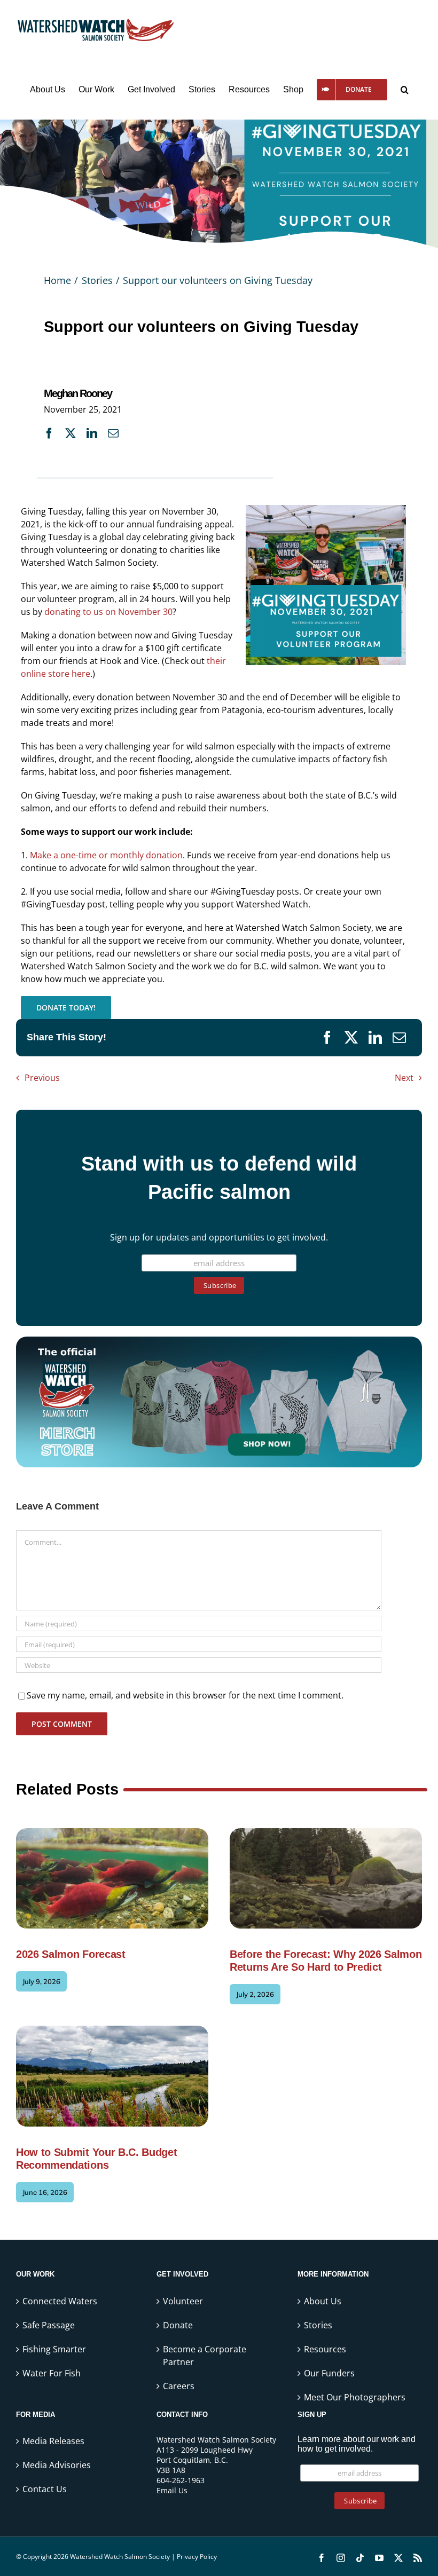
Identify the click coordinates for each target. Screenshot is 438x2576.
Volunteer (183, 2301)
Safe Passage (49, 2325)
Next (404, 1078)
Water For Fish (52, 2373)
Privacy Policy (197, 2557)
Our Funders (329, 2373)
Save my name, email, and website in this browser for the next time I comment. (185, 1695)
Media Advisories (57, 2465)
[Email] (113, 432)
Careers (179, 2385)
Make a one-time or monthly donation (106, 855)
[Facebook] (49, 432)
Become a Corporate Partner (205, 2355)
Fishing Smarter (54, 2349)
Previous (42, 1078)
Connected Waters (60, 2301)
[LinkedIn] (92, 432)
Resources (325, 2349)
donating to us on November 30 (108, 612)
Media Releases (53, 2441)
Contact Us (45, 2489)
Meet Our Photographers (355, 2397)
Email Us (172, 2490)
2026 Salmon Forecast (71, 1954)
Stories (318, 2325)
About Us (323, 2301)
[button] (405, 90)
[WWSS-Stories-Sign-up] (219, 1341)
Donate (178, 2325)
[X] (71, 432)
